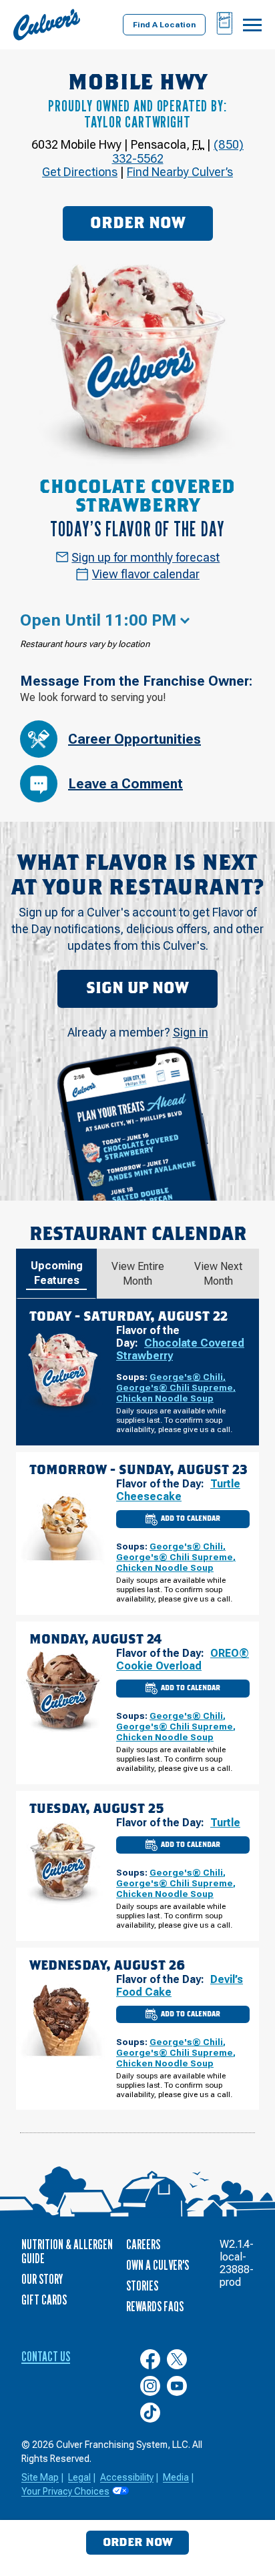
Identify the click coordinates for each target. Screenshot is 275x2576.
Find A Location (164, 25)
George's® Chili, (188, 1377)
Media (176, 2477)
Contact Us (46, 2357)
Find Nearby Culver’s (180, 172)
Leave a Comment (125, 784)
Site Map (40, 2477)
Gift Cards (44, 2300)
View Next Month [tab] (218, 1274)
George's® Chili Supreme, (176, 1387)
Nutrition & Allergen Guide (67, 2251)
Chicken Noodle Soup (165, 1398)
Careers (143, 2244)
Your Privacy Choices (65, 2491)
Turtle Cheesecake (178, 1490)
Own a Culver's (158, 2265)
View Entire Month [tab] (138, 1274)
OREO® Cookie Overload (183, 1660)
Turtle (225, 1823)
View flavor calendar (146, 574)
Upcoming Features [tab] (57, 1273)
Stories (142, 2286)
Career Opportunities (134, 739)
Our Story (42, 2279)
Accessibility (127, 2477)
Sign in (191, 1032)
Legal (79, 2477)
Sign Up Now (137, 989)
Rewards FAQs (155, 2307)
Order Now (138, 223)
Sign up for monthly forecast (146, 557)
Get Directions (80, 172)
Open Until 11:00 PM (98, 620)
